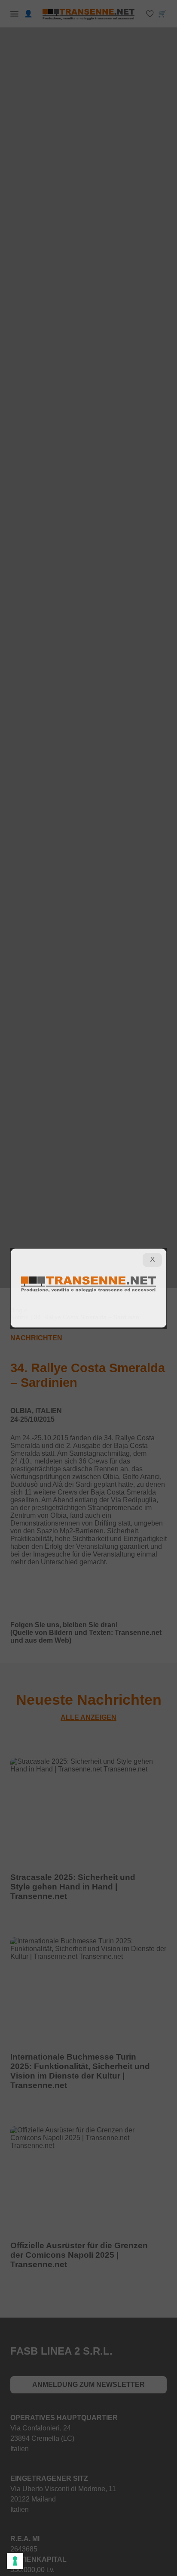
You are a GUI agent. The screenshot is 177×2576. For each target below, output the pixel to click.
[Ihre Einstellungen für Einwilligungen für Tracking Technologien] (15, 2561)
